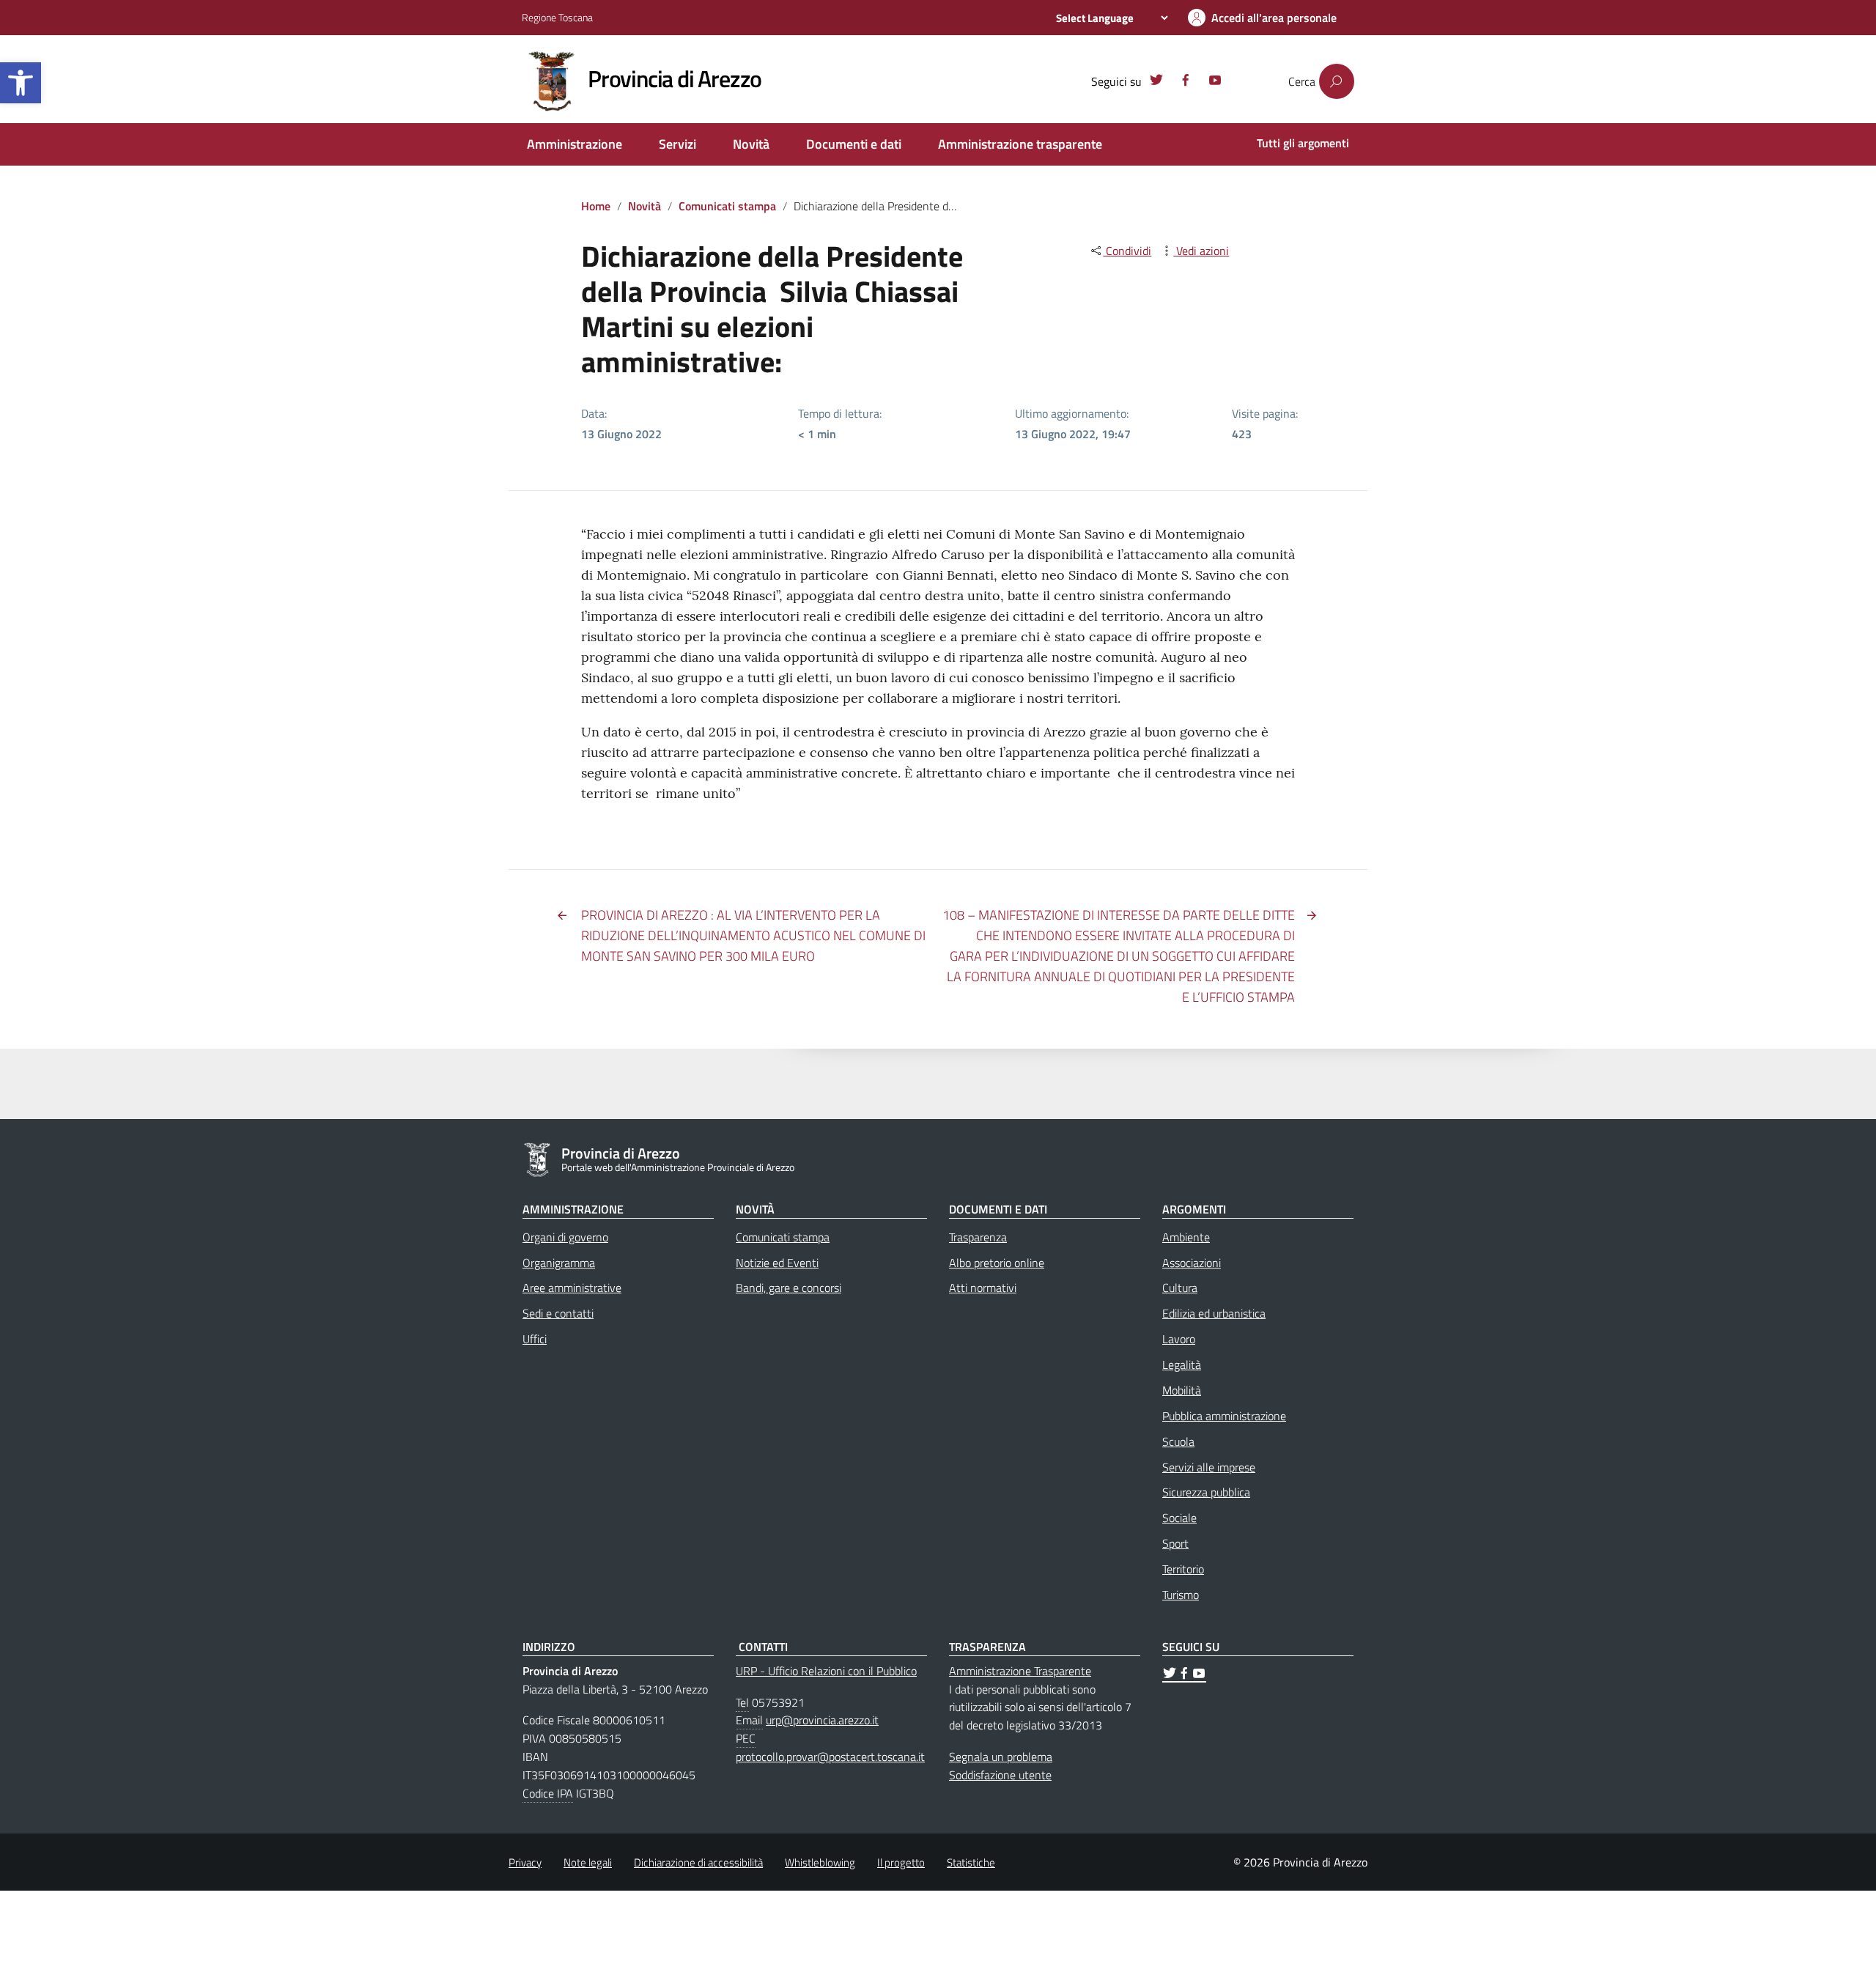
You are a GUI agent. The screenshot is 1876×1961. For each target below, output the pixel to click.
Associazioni (1192, 1263)
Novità (751, 144)
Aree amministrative (572, 1288)
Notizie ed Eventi (777, 1263)
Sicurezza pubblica (1206, 1492)
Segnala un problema (1001, 1757)
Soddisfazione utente (1000, 1775)
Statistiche (971, 1862)
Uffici (535, 1339)
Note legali (588, 1862)
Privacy (525, 1862)
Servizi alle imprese (1209, 1467)
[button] (21, 83)
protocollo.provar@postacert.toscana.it (830, 1757)
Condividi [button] (1127, 251)
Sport (1175, 1543)
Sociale (1179, 1518)
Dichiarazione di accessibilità (698, 1862)
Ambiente (1186, 1237)
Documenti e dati (854, 144)
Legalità (1182, 1364)
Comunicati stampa (727, 206)
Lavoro (1179, 1339)
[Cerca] (1337, 81)
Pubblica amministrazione (1224, 1416)
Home (596, 206)
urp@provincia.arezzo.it (822, 1720)
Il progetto (901, 1862)
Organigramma (559, 1263)
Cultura (1180, 1288)
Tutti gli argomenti (1303, 143)
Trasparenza (978, 1237)
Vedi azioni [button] (1201, 251)
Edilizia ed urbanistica (1214, 1313)
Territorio (1183, 1569)
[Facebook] (1186, 82)
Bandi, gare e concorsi (789, 1288)
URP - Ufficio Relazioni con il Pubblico (826, 1671)
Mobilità (1182, 1390)
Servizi (677, 144)
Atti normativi (983, 1288)
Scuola (1178, 1441)
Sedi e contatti (558, 1313)
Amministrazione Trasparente (1020, 1671)
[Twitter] (1156, 82)
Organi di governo (565, 1237)
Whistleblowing (820, 1862)
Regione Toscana (557, 17)
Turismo (1181, 1595)
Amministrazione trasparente (1020, 144)
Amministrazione (575, 144)
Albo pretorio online (997, 1263)
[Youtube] (1215, 82)
